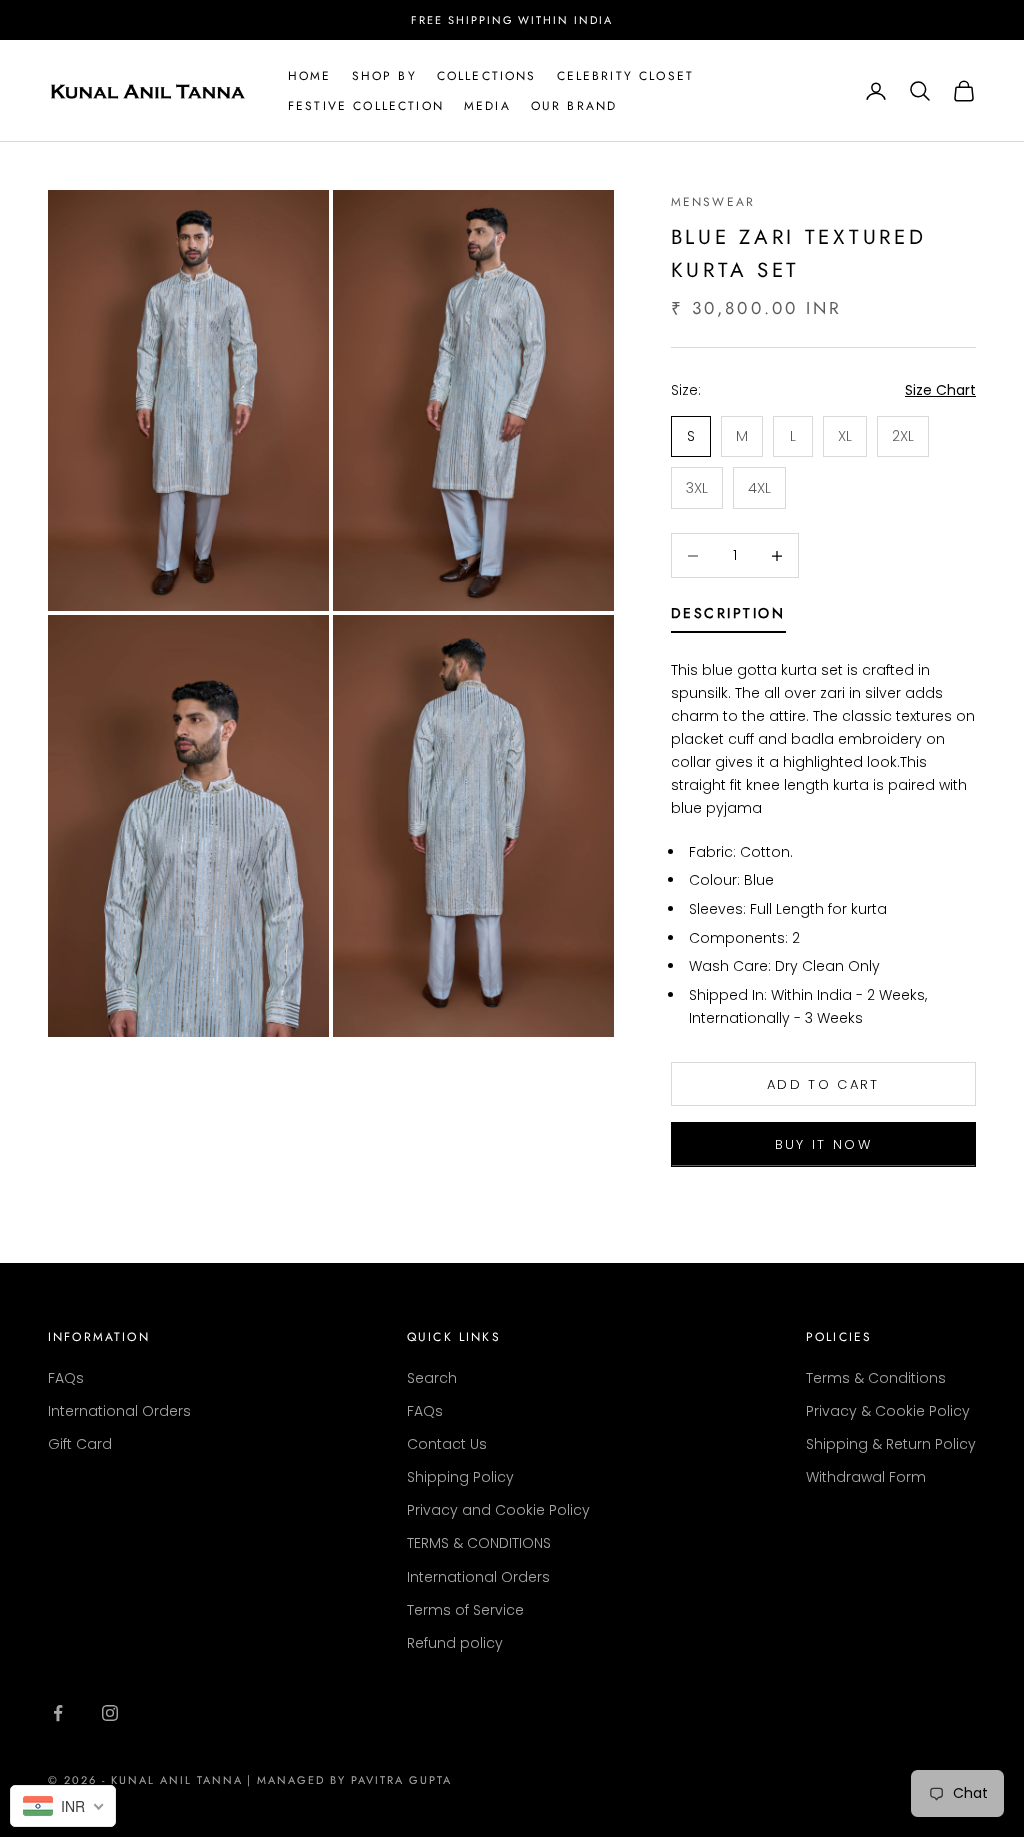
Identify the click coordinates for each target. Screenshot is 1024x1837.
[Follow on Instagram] (110, 1713)
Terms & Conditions (876, 1378)
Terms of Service (465, 1610)
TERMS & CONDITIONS (479, 1543)
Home (310, 76)
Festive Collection (366, 106)
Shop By (384, 76)
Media (487, 106)
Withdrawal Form (866, 1477)
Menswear (713, 202)
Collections (487, 76)
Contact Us (447, 1444)
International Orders (119, 1411)
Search (432, 1378)
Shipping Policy (460, 1477)
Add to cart (823, 1084)
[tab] (728, 617)
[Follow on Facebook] (58, 1713)
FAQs (66, 1378)
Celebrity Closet (626, 76)
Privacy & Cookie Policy (888, 1411)
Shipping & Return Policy (891, 1444)
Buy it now (823, 1144)
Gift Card (80, 1444)
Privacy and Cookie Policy (498, 1510)
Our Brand (574, 106)
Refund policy (455, 1643)
